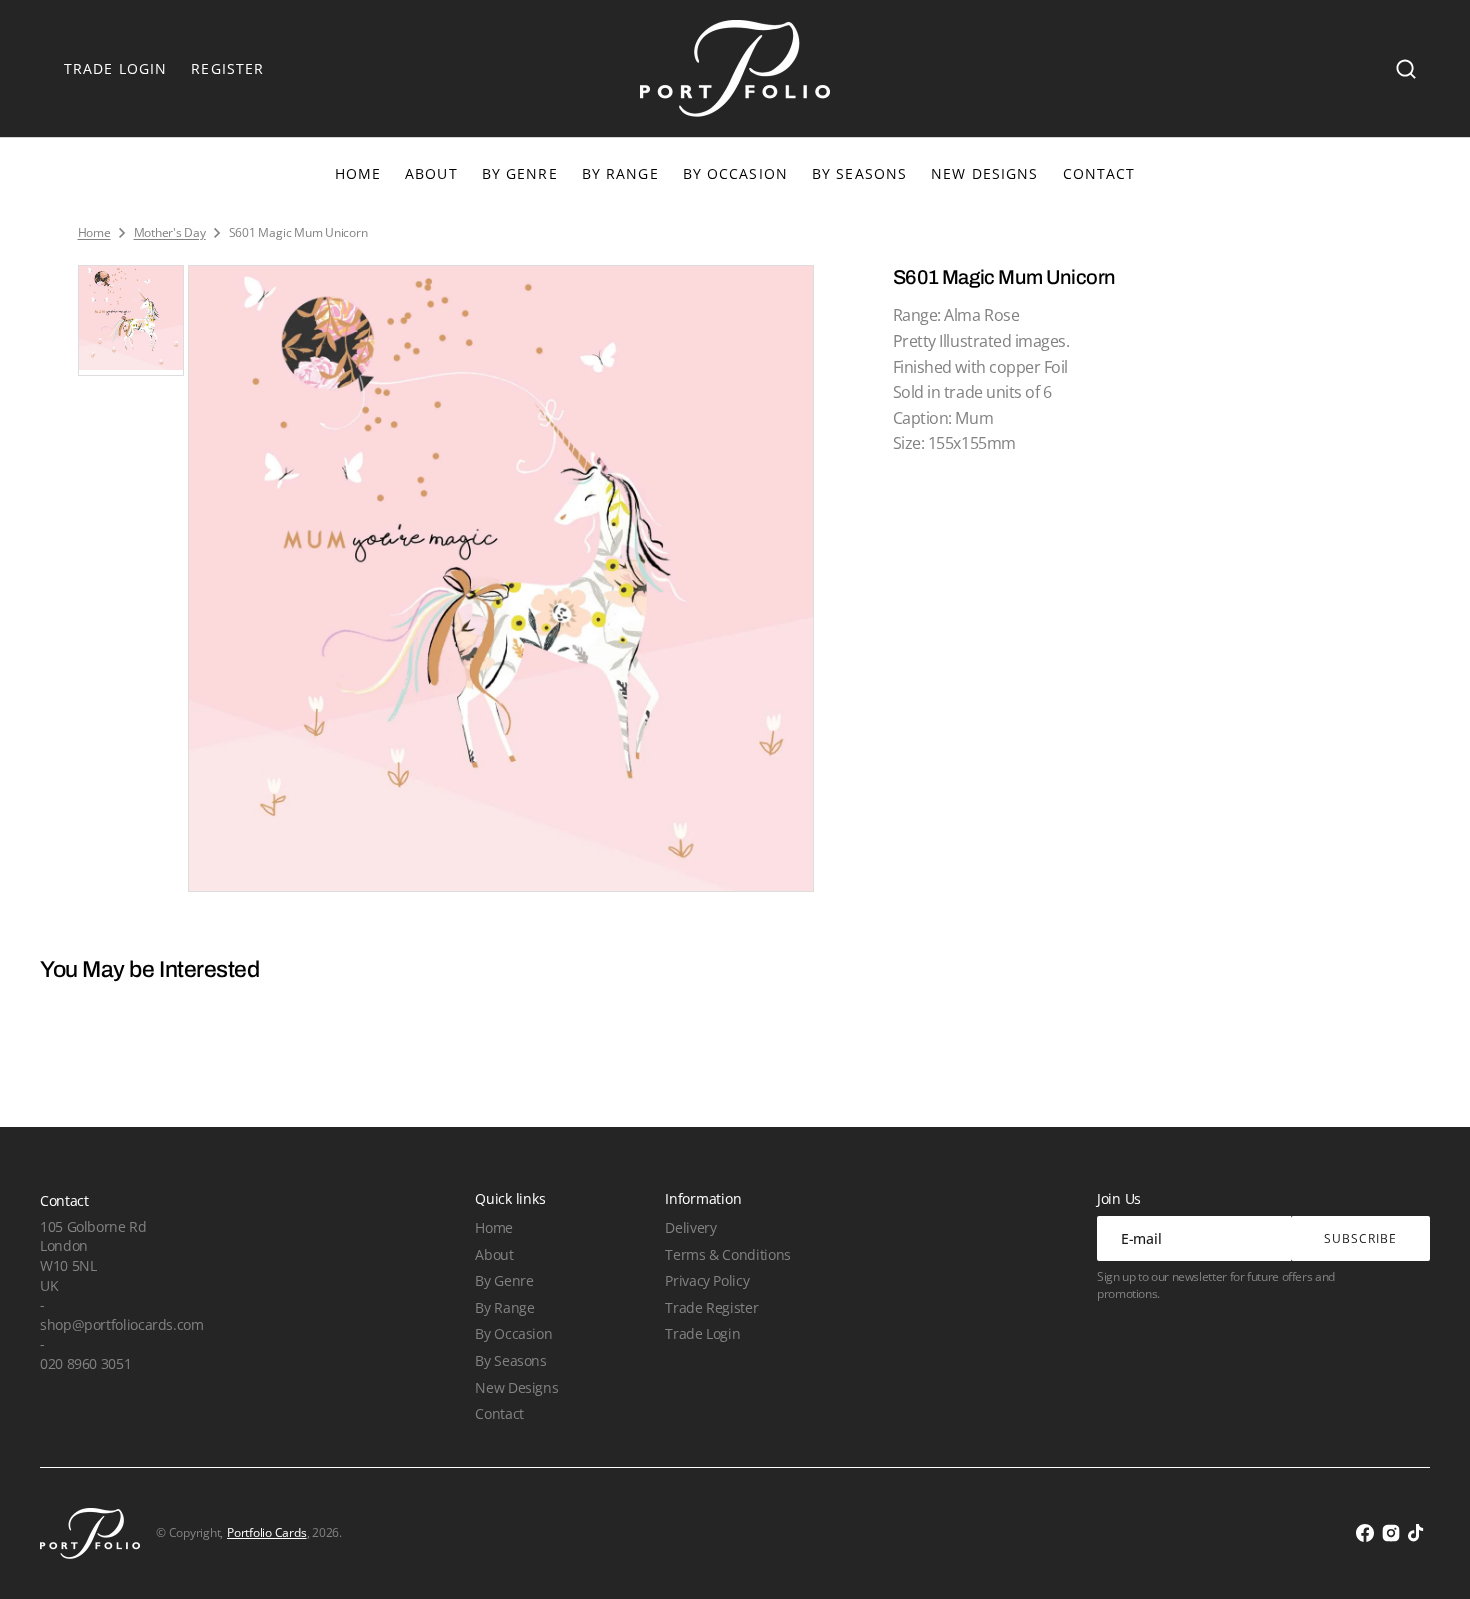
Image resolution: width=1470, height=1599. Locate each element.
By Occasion (735, 173)
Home (94, 233)
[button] (1406, 69)
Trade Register (711, 1307)
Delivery (690, 1227)
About (494, 1254)
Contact (499, 1413)
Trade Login (702, 1333)
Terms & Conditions (727, 1254)
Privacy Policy (707, 1280)
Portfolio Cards (266, 1533)
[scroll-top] (1427, 1556)
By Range (620, 173)
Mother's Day (170, 233)
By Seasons (859, 173)
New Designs (516, 1387)
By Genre (520, 173)
